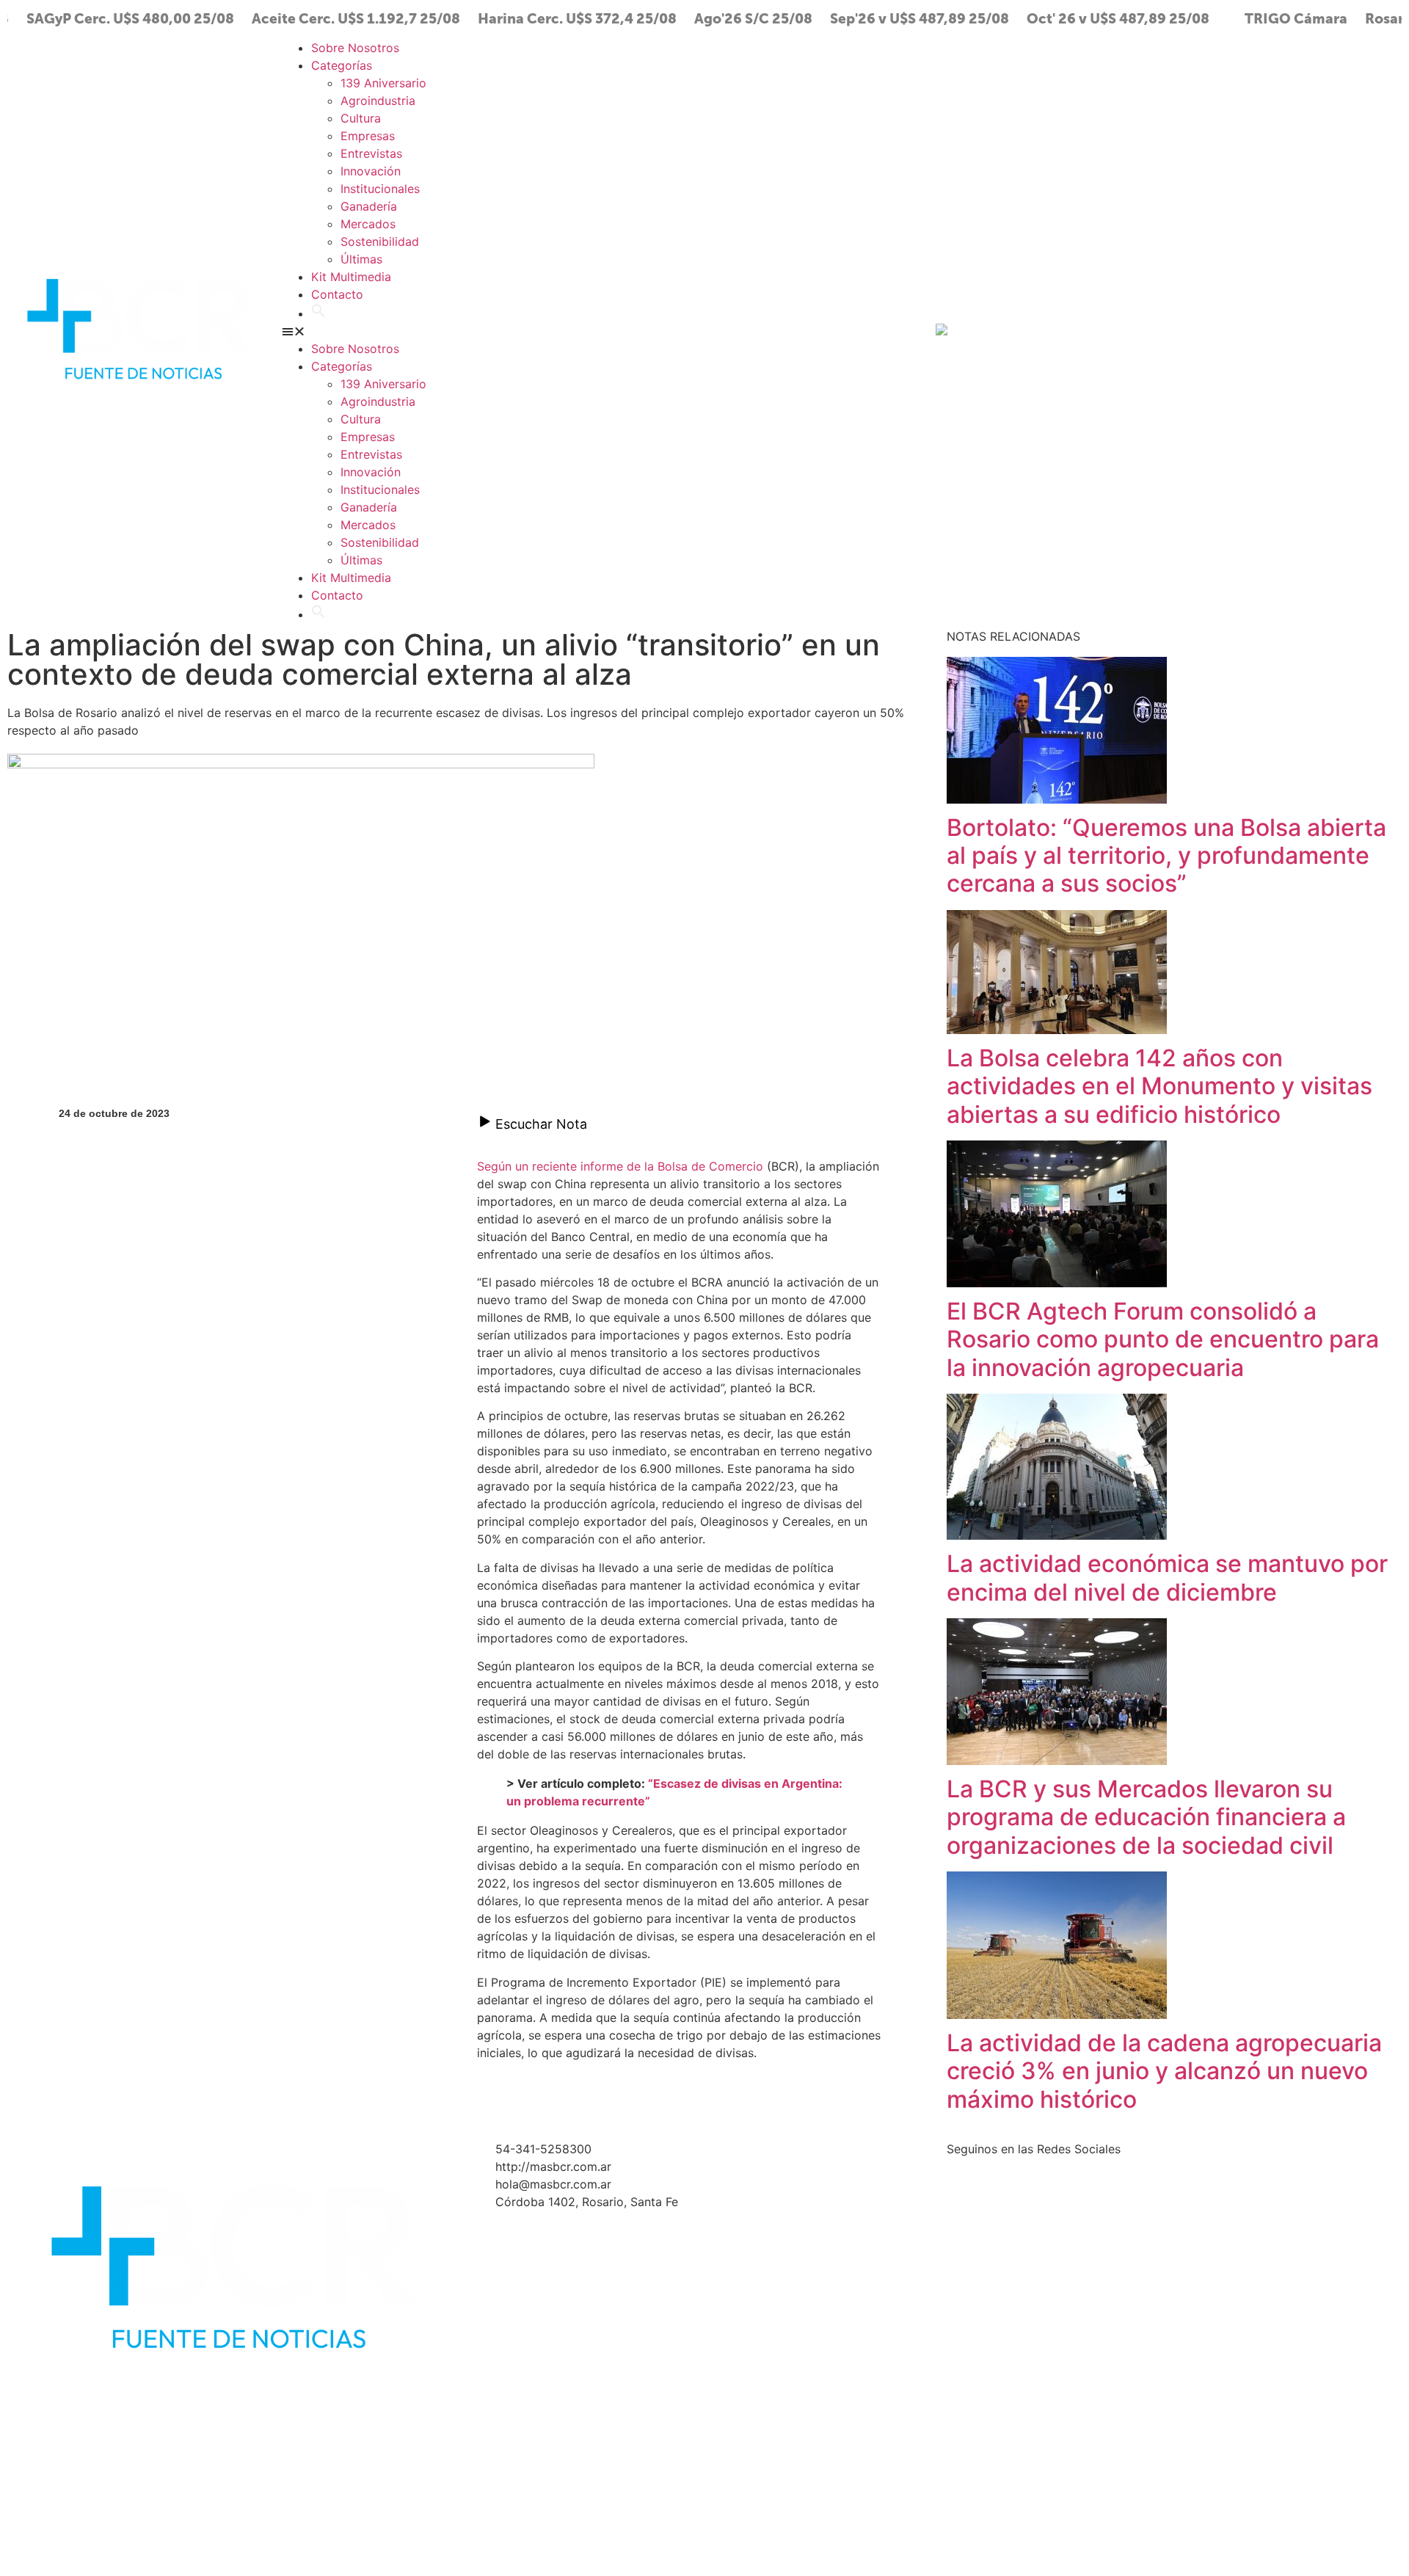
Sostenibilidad (380, 241)
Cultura (361, 118)
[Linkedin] (1307, 329)
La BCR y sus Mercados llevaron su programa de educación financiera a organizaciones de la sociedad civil (1146, 1817)
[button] (318, 313)
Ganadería (369, 206)
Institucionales (380, 189)
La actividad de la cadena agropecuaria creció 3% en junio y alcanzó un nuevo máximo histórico (1164, 2071)
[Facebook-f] (1226, 329)
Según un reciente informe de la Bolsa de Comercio (620, 1166)
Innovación (371, 171)
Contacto (337, 294)
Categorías (342, 65)
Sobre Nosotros (355, 48)
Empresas (368, 136)
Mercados (368, 224)
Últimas (361, 259)
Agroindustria (378, 101)
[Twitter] (1146, 329)
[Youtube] (1267, 329)
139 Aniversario (383, 83)
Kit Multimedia (351, 277)
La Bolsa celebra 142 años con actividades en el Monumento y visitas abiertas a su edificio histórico (1159, 1086)
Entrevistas (371, 153)
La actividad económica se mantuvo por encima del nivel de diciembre (1167, 1578)
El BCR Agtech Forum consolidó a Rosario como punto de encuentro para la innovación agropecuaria (1163, 1339)
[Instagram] (1186, 329)
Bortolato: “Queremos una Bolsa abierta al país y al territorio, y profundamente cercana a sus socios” (1166, 856)
